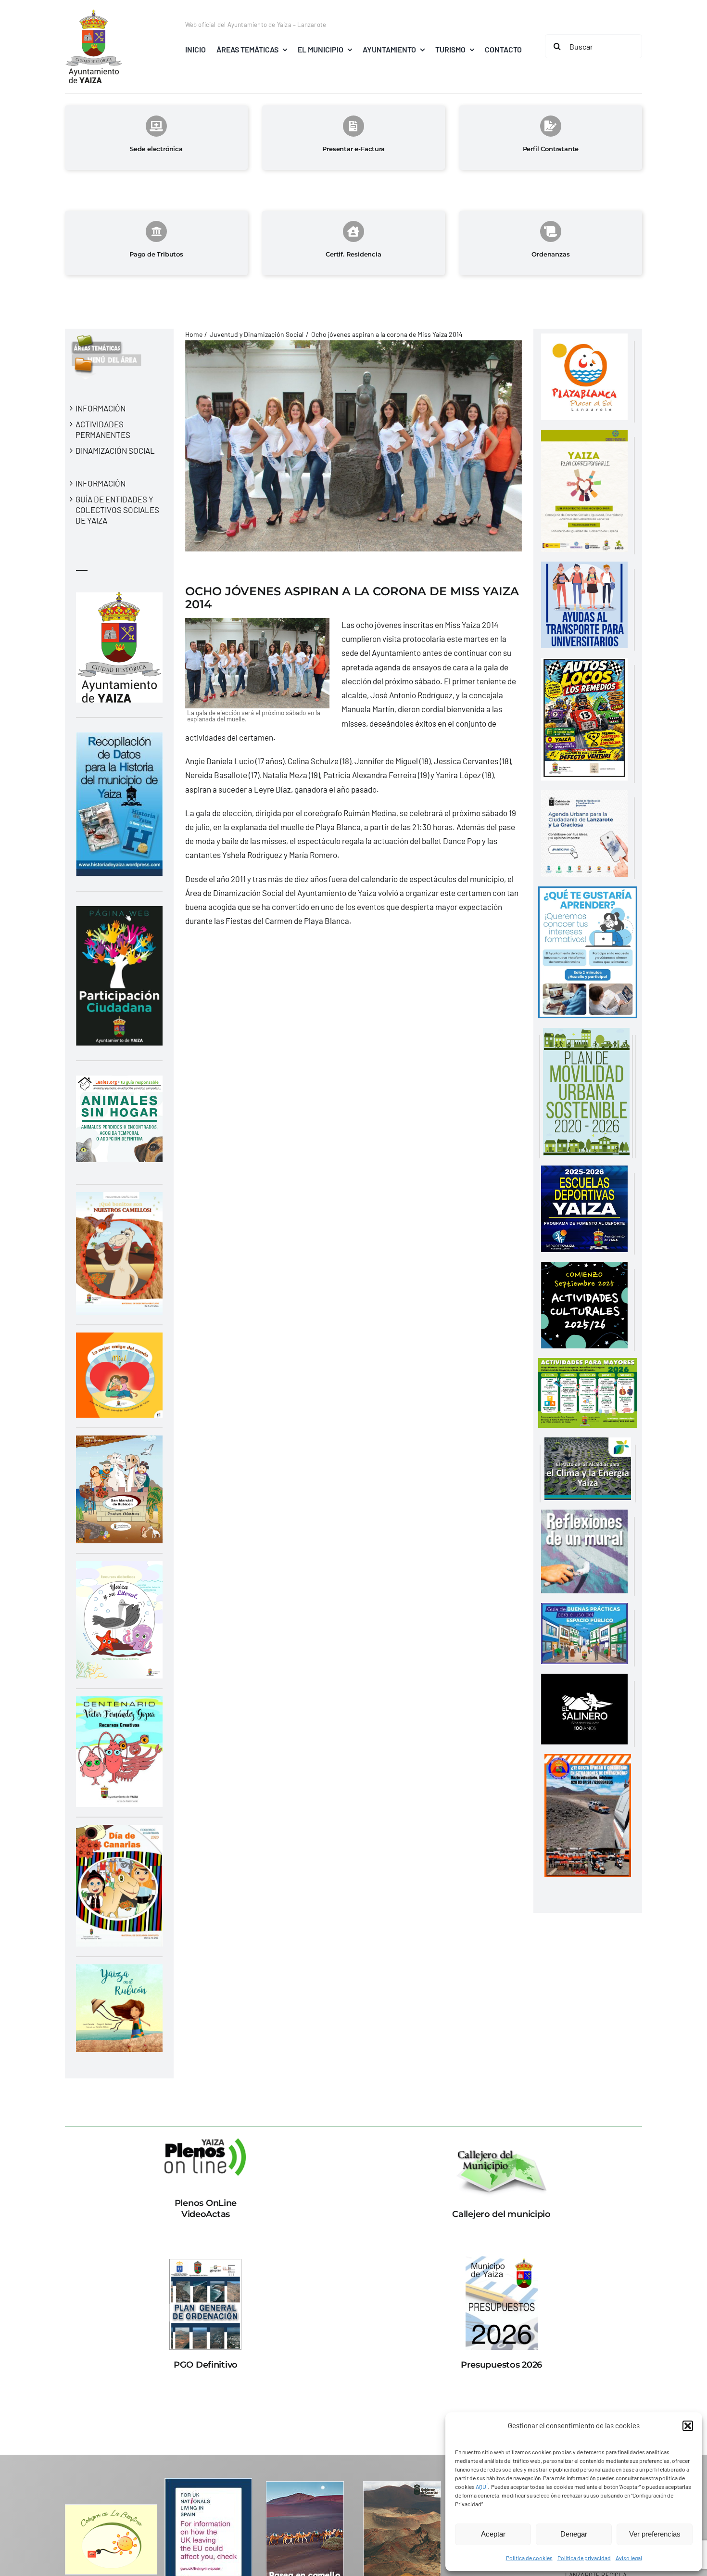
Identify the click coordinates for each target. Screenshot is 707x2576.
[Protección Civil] (588, 1761)
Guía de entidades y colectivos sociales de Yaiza (117, 510)
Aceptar (493, 2534)
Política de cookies (529, 2558)
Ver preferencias (655, 2534)
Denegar (574, 2534)
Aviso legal (629, 2558)
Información (101, 408)
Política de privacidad (584, 2558)
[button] (688, 2426)
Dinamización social (115, 450)
